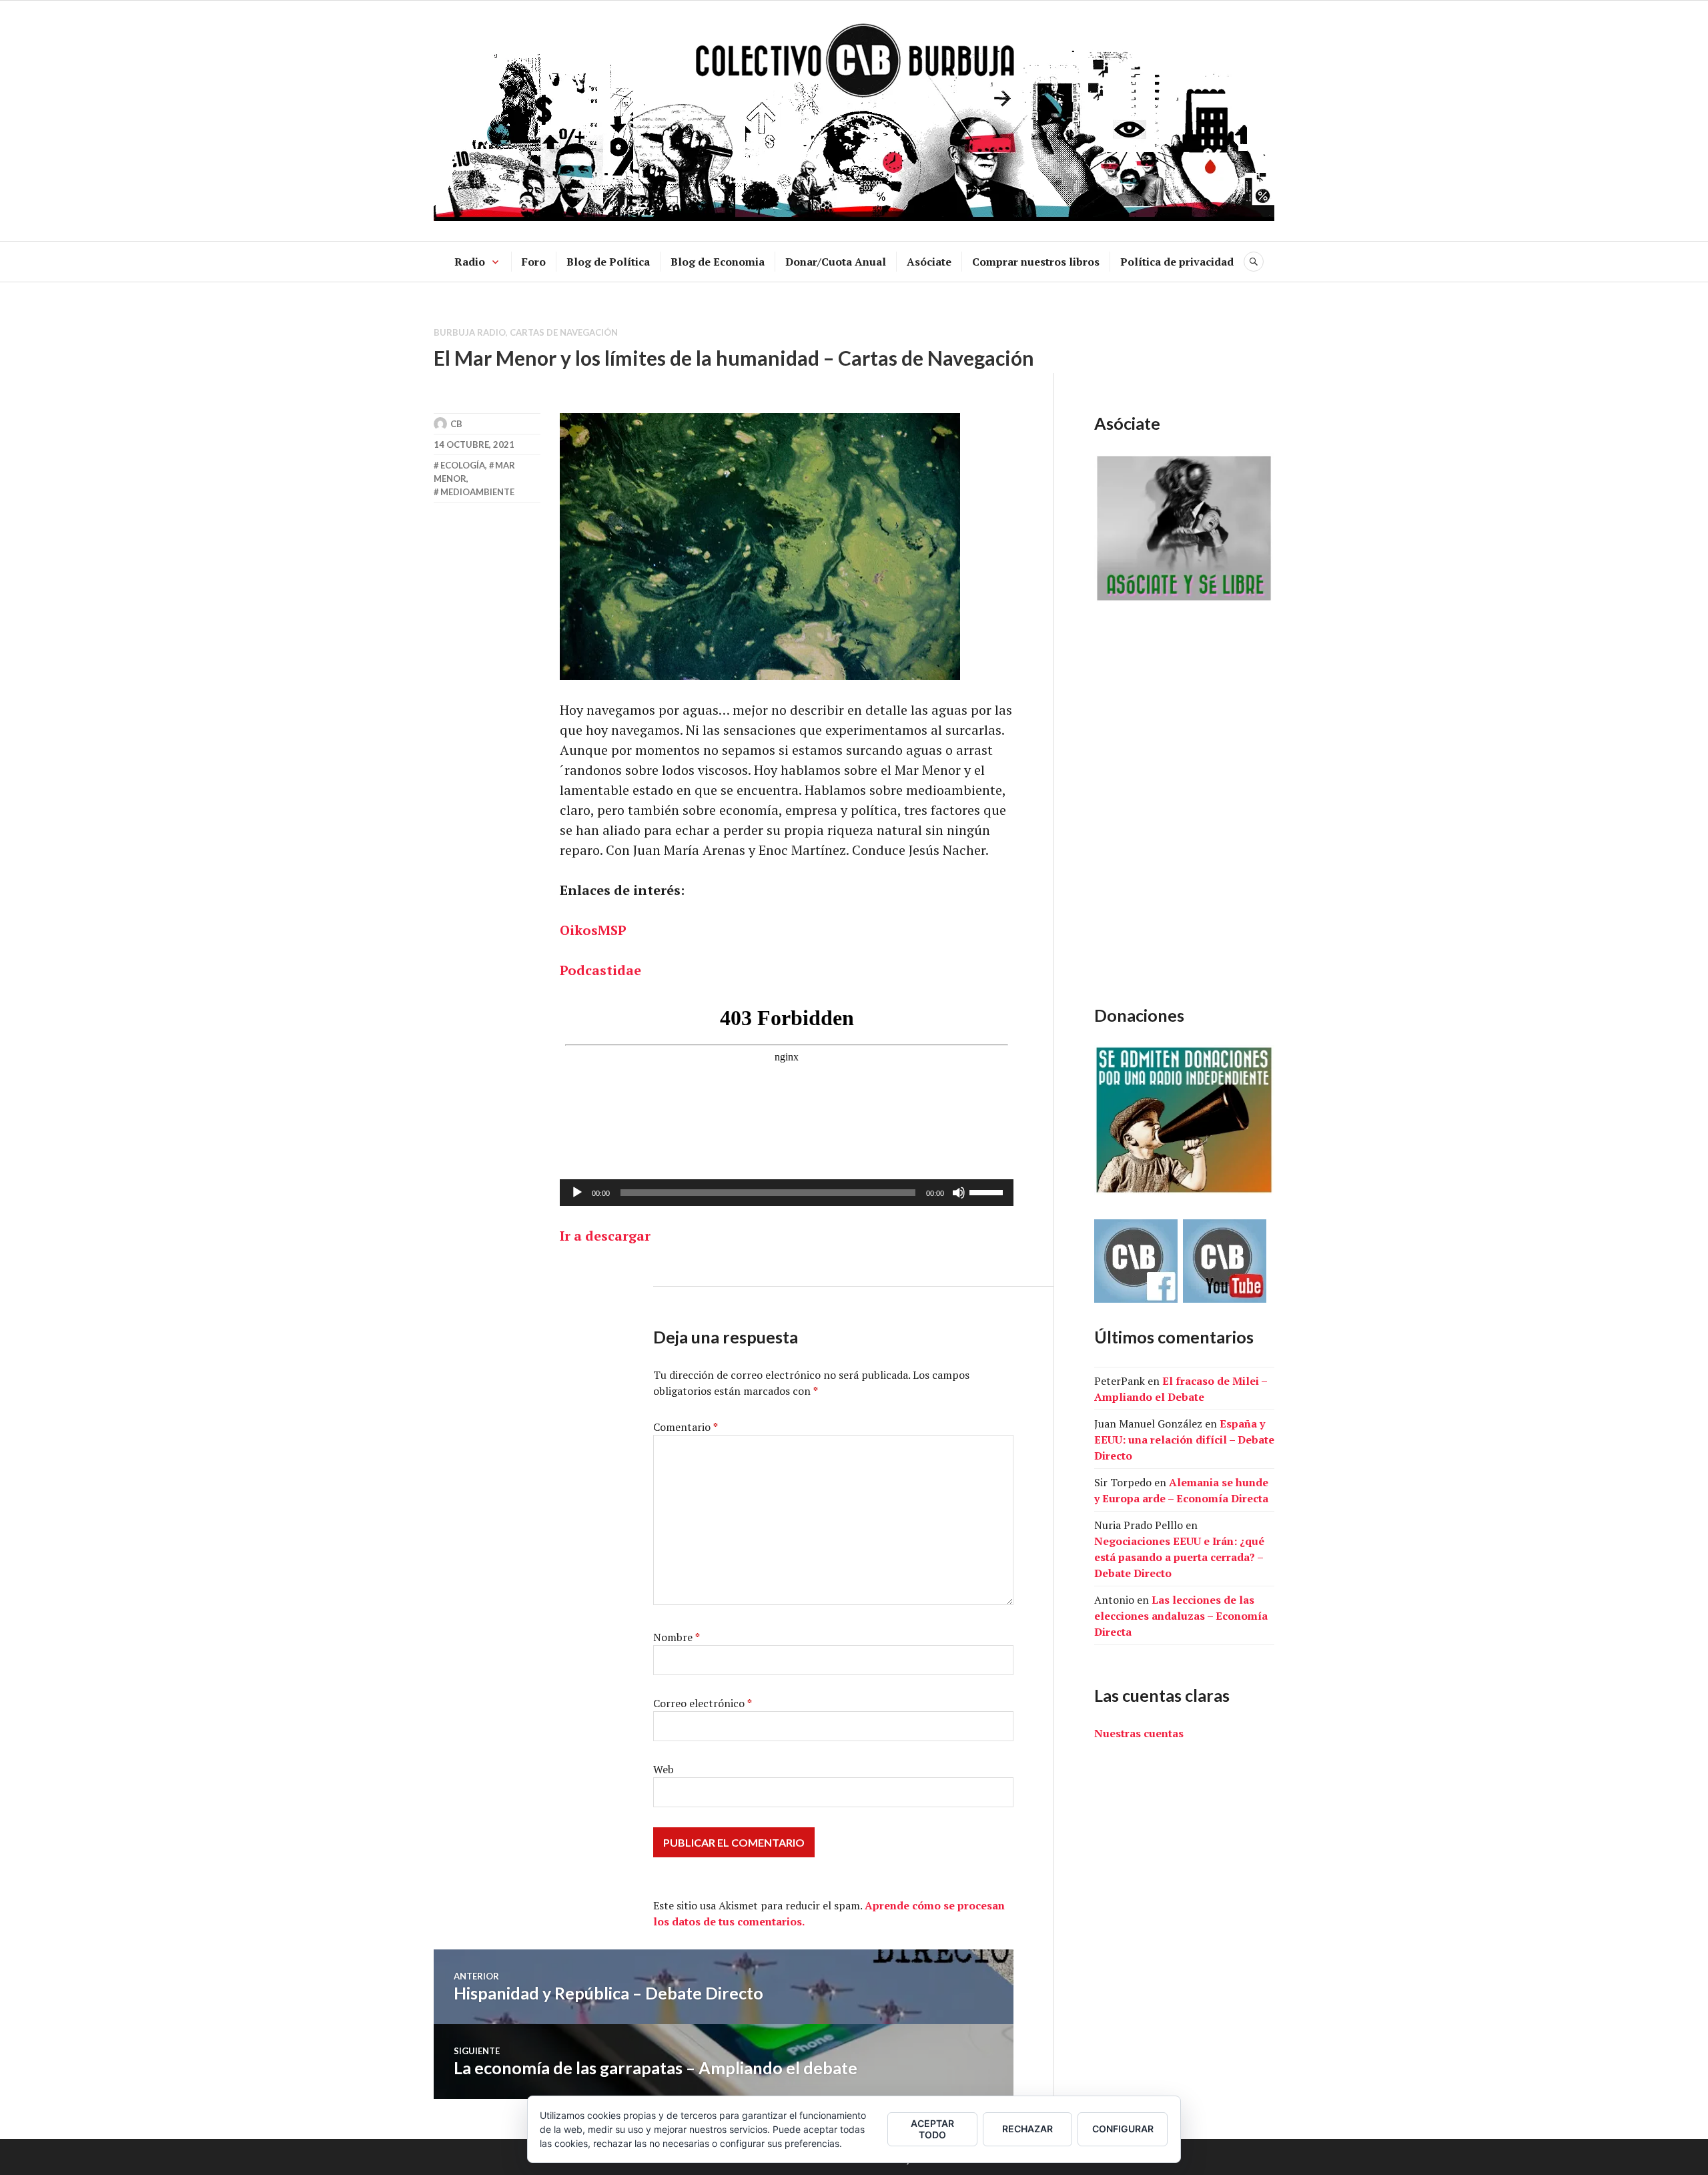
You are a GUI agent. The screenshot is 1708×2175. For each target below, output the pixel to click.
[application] (787, 1193)
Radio (470, 262)
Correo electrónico (703, 1703)
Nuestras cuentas (1139, 1733)
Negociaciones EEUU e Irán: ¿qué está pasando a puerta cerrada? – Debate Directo (1179, 1557)
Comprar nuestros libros (1036, 262)
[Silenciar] (959, 1193)
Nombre (677, 1637)
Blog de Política (608, 262)
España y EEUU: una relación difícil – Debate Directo (1184, 1440)
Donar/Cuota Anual (836, 262)
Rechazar (1027, 2129)
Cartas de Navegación (564, 332)
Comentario (686, 1427)
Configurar (1123, 2129)
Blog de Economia (718, 262)
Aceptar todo (932, 2129)
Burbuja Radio (470, 332)
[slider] (988, 1191)
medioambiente (477, 492)
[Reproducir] (577, 1193)
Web (664, 1769)
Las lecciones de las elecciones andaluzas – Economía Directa (1181, 1616)
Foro (534, 262)
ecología (463, 465)
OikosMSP (593, 930)
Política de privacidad (1177, 262)
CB (456, 424)
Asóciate (929, 262)
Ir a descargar (605, 1236)
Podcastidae (600, 970)
